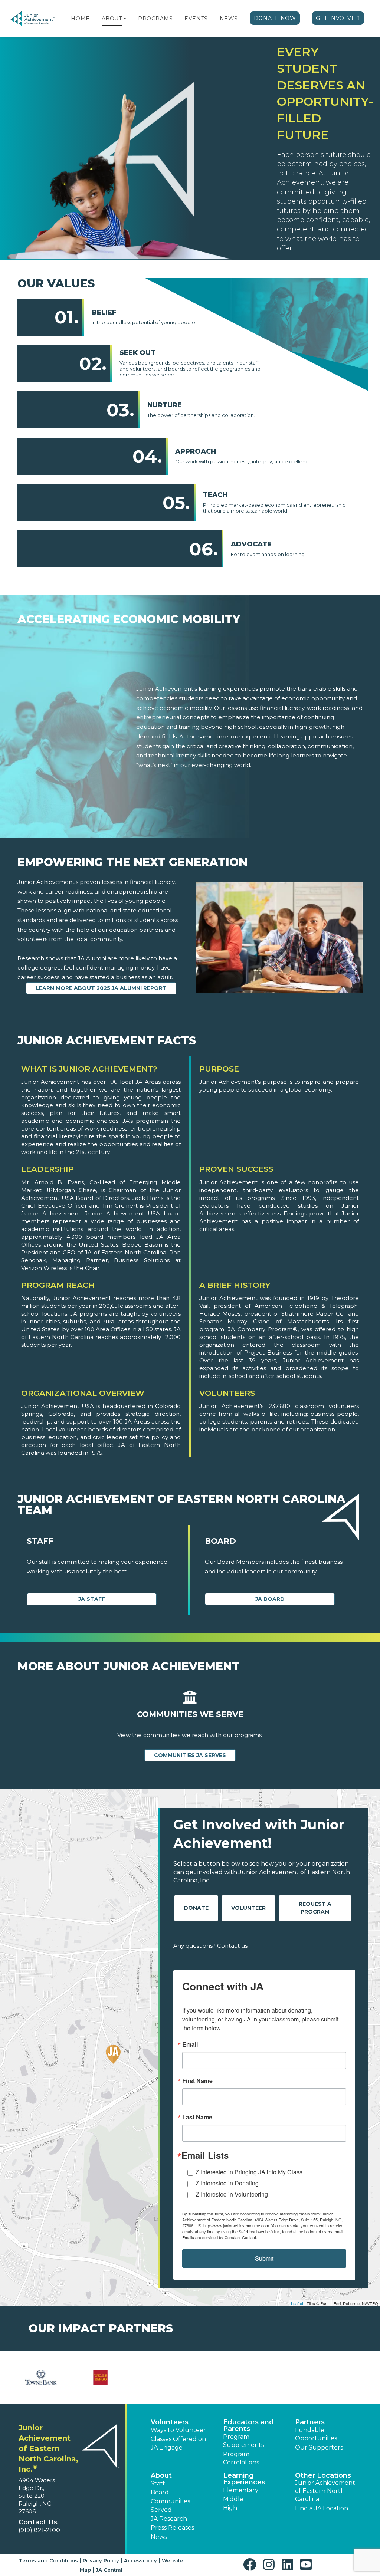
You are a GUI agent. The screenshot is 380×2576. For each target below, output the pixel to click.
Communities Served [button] (170, 2505)
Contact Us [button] (38, 2522)
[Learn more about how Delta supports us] (101, 2377)
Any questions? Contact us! (211, 1946)
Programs (155, 19)
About (112, 19)
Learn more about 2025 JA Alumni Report (101, 988)
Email (190, 2044)
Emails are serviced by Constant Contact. (220, 2237)
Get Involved (338, 18)
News (229, 19)
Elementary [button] (241, 2490)
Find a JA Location (322, 2508)
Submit (264, 2258)
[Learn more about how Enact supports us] (160, 2377)
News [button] (159, 2537)
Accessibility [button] (140, 2560)
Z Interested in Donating (227, 2183)
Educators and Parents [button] (248, 2425)
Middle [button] (233, 2499)
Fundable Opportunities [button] (316, 2434)
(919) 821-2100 (39, 2530)
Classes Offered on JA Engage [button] (178, 2443)
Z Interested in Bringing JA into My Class (249, 2172)
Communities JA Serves (190, 1755)
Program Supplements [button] (243, 2441)
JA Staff (92, 1599)
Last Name (197, 2117)
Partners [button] (310, 2422)
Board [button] (160, 2492)
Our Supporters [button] (319, 2447)
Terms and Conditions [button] (48, 2560)
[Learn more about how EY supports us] (220, 2377)
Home (80, 19)
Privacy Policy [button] (101, 2560)
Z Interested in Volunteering (232, 2194)
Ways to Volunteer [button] (178, 2430)
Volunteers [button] (170, 2422)
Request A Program (315, 1908)
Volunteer (248, 1908)
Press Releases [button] (172, 2528)
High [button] (230, 2508)
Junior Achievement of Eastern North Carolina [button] (325, 2491)
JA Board (270, 1599)
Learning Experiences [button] (244, 2479)
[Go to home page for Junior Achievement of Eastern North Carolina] (32, 19)
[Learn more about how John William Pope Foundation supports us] (339, 2377)
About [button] (161, 2475)
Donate (196, 1908)
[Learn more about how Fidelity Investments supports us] (280, 2377)
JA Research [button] (169, 2519)
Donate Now (275, 18)
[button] (125, 19)
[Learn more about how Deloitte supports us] (41, 2377)
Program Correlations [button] (241, 2458)
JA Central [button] (109, 2570)
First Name (197, 2081)
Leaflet (297, 2303)
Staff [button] (158, 2483)
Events (196, 19)
